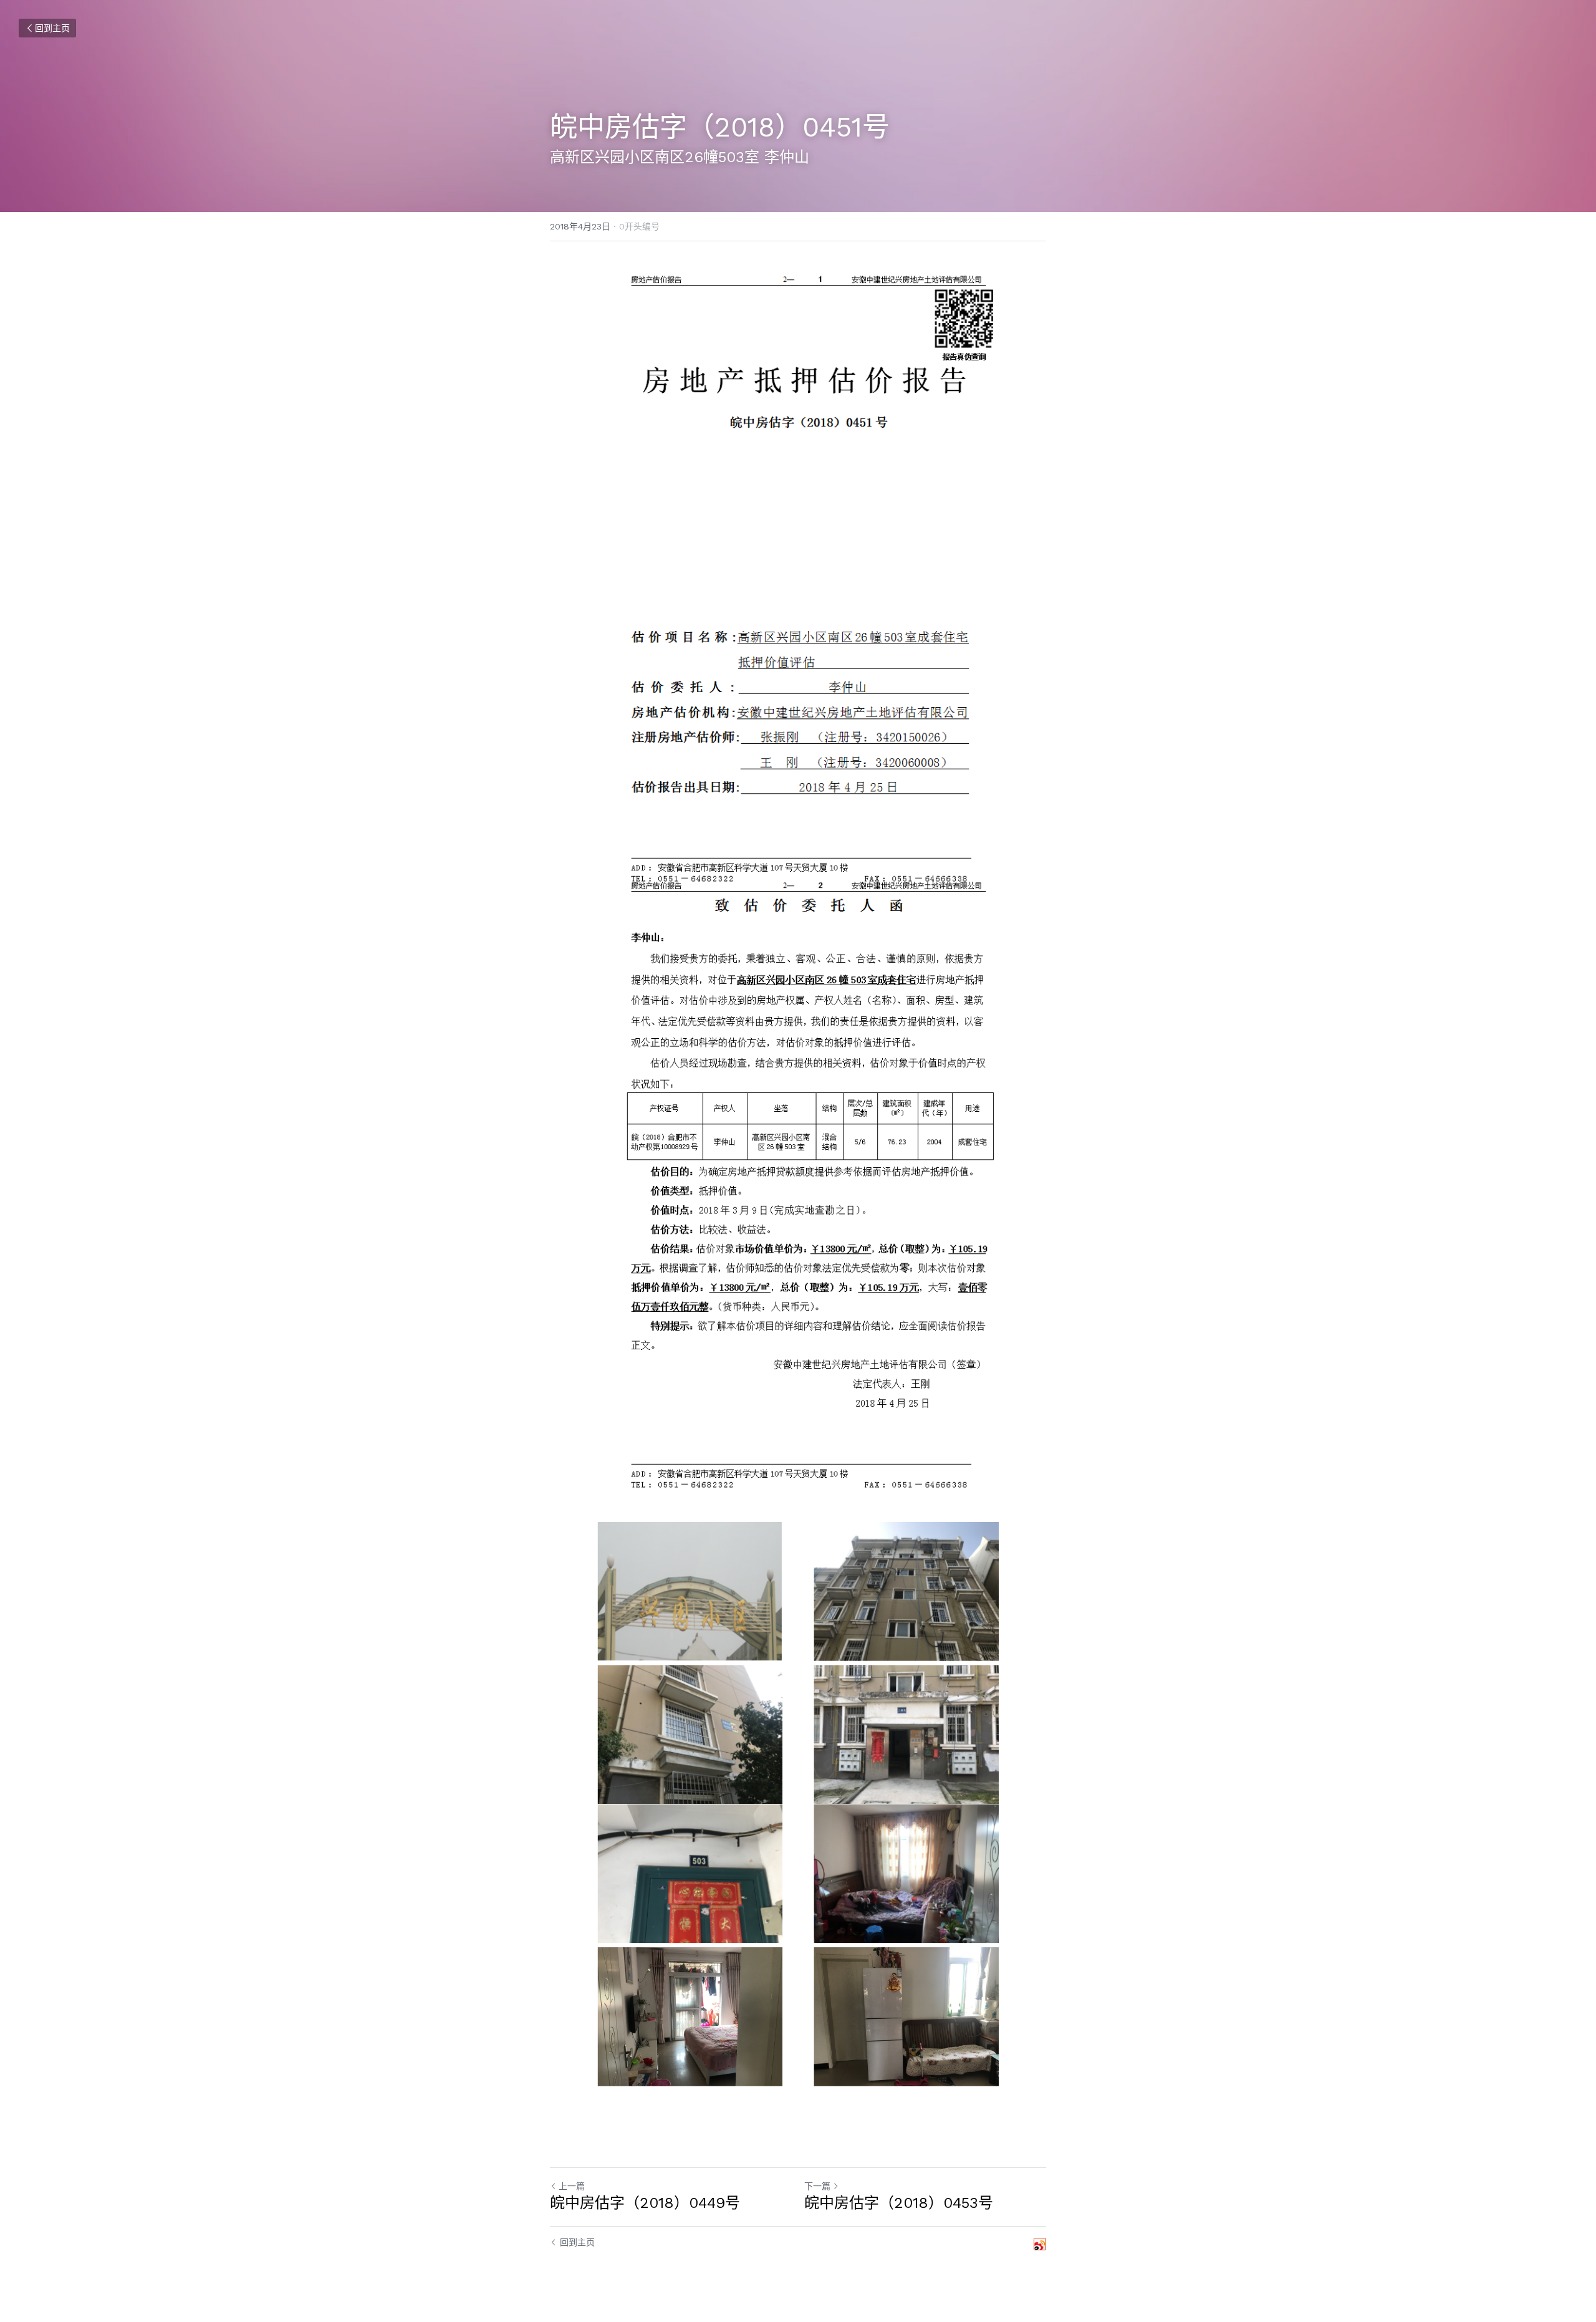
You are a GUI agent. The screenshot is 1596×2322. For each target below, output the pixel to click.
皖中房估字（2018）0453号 (899, 2203)
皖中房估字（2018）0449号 (645, 2203)
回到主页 (52, 28)
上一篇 (572, 2186)
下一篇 (817, 2186)
